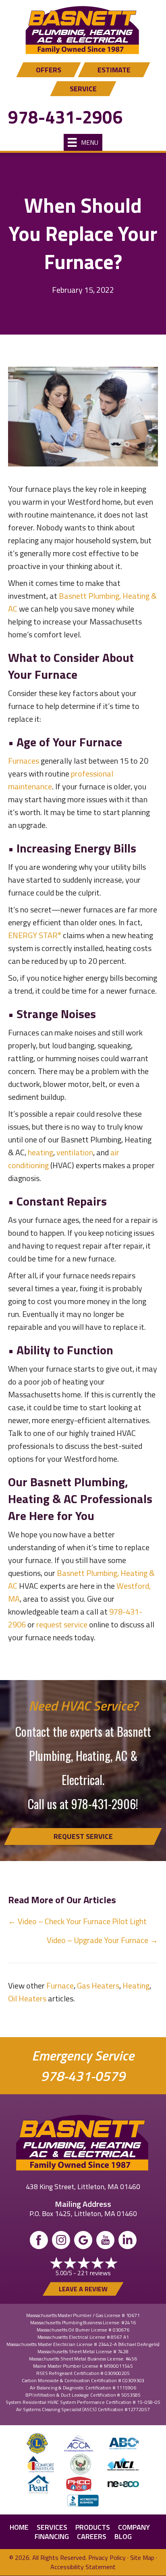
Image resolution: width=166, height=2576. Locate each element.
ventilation (75, 1152)
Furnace (60, 1985)
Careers (92, 2536)
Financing (52, 2536)
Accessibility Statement (83, 2567)
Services (52, 2527)
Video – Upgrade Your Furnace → (102, 1940)
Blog (123, 2536)
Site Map (142, 2558)
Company (134, 2527)
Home (19, 2527)
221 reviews (94, 2273)
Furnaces (24, 761)
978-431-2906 (65, 117)
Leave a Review (83, 2289)
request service (62, 1624)
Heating (136, 1985)
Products (93, 2527)
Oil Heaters (27, 1998)
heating (40, 1152)
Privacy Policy (107, 2558)
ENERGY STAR (35, 935)
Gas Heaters (98, 1985)
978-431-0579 (83, 2076)
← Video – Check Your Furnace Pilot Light (77, 1921)
